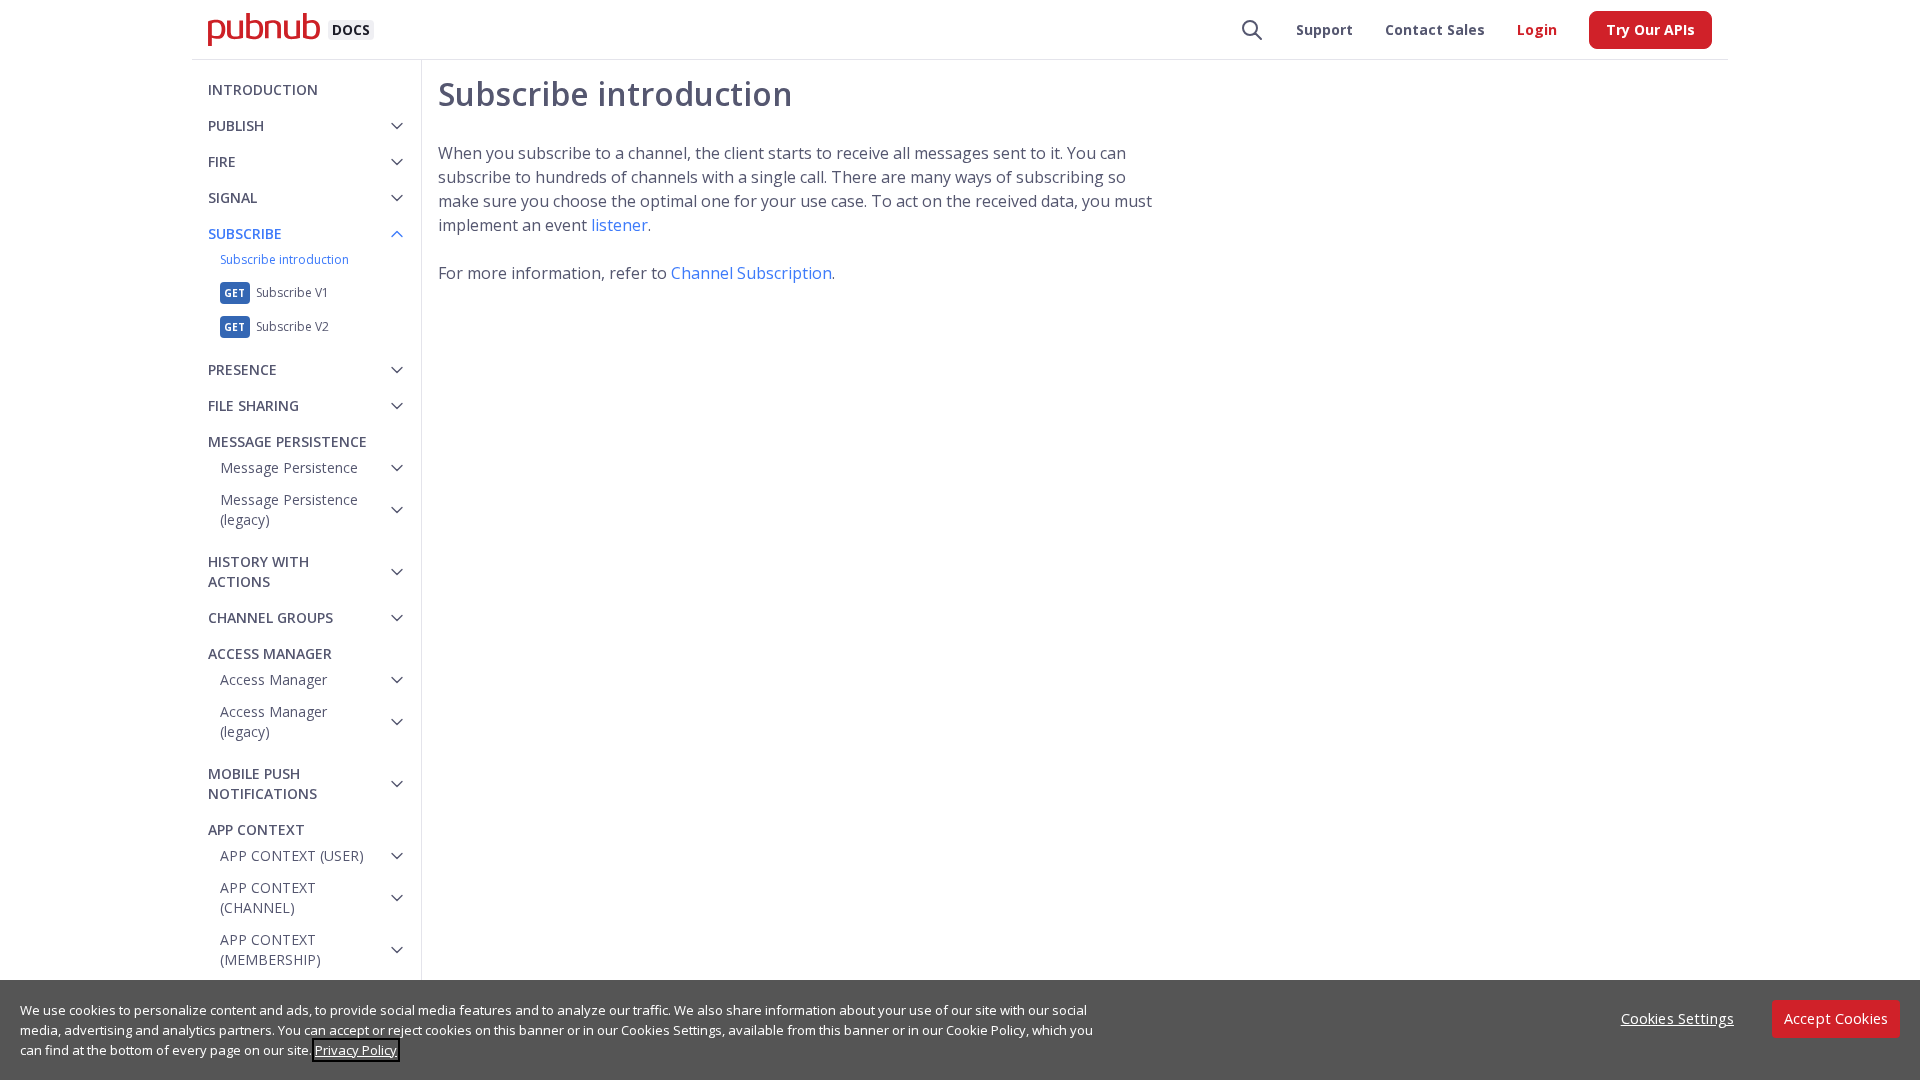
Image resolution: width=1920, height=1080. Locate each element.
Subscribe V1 (292, 292)
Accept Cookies (1836, 1018)
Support (1324, 29)
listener (619, 225)
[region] (960, 1030)
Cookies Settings (1677, 1018)
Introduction (263, 89)
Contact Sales (1435, 29)
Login (1537, 29)
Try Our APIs (1650, 29)
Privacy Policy (356, 1050)
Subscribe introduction (284, 259)
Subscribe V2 (292, 326)
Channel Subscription (751, 273)
